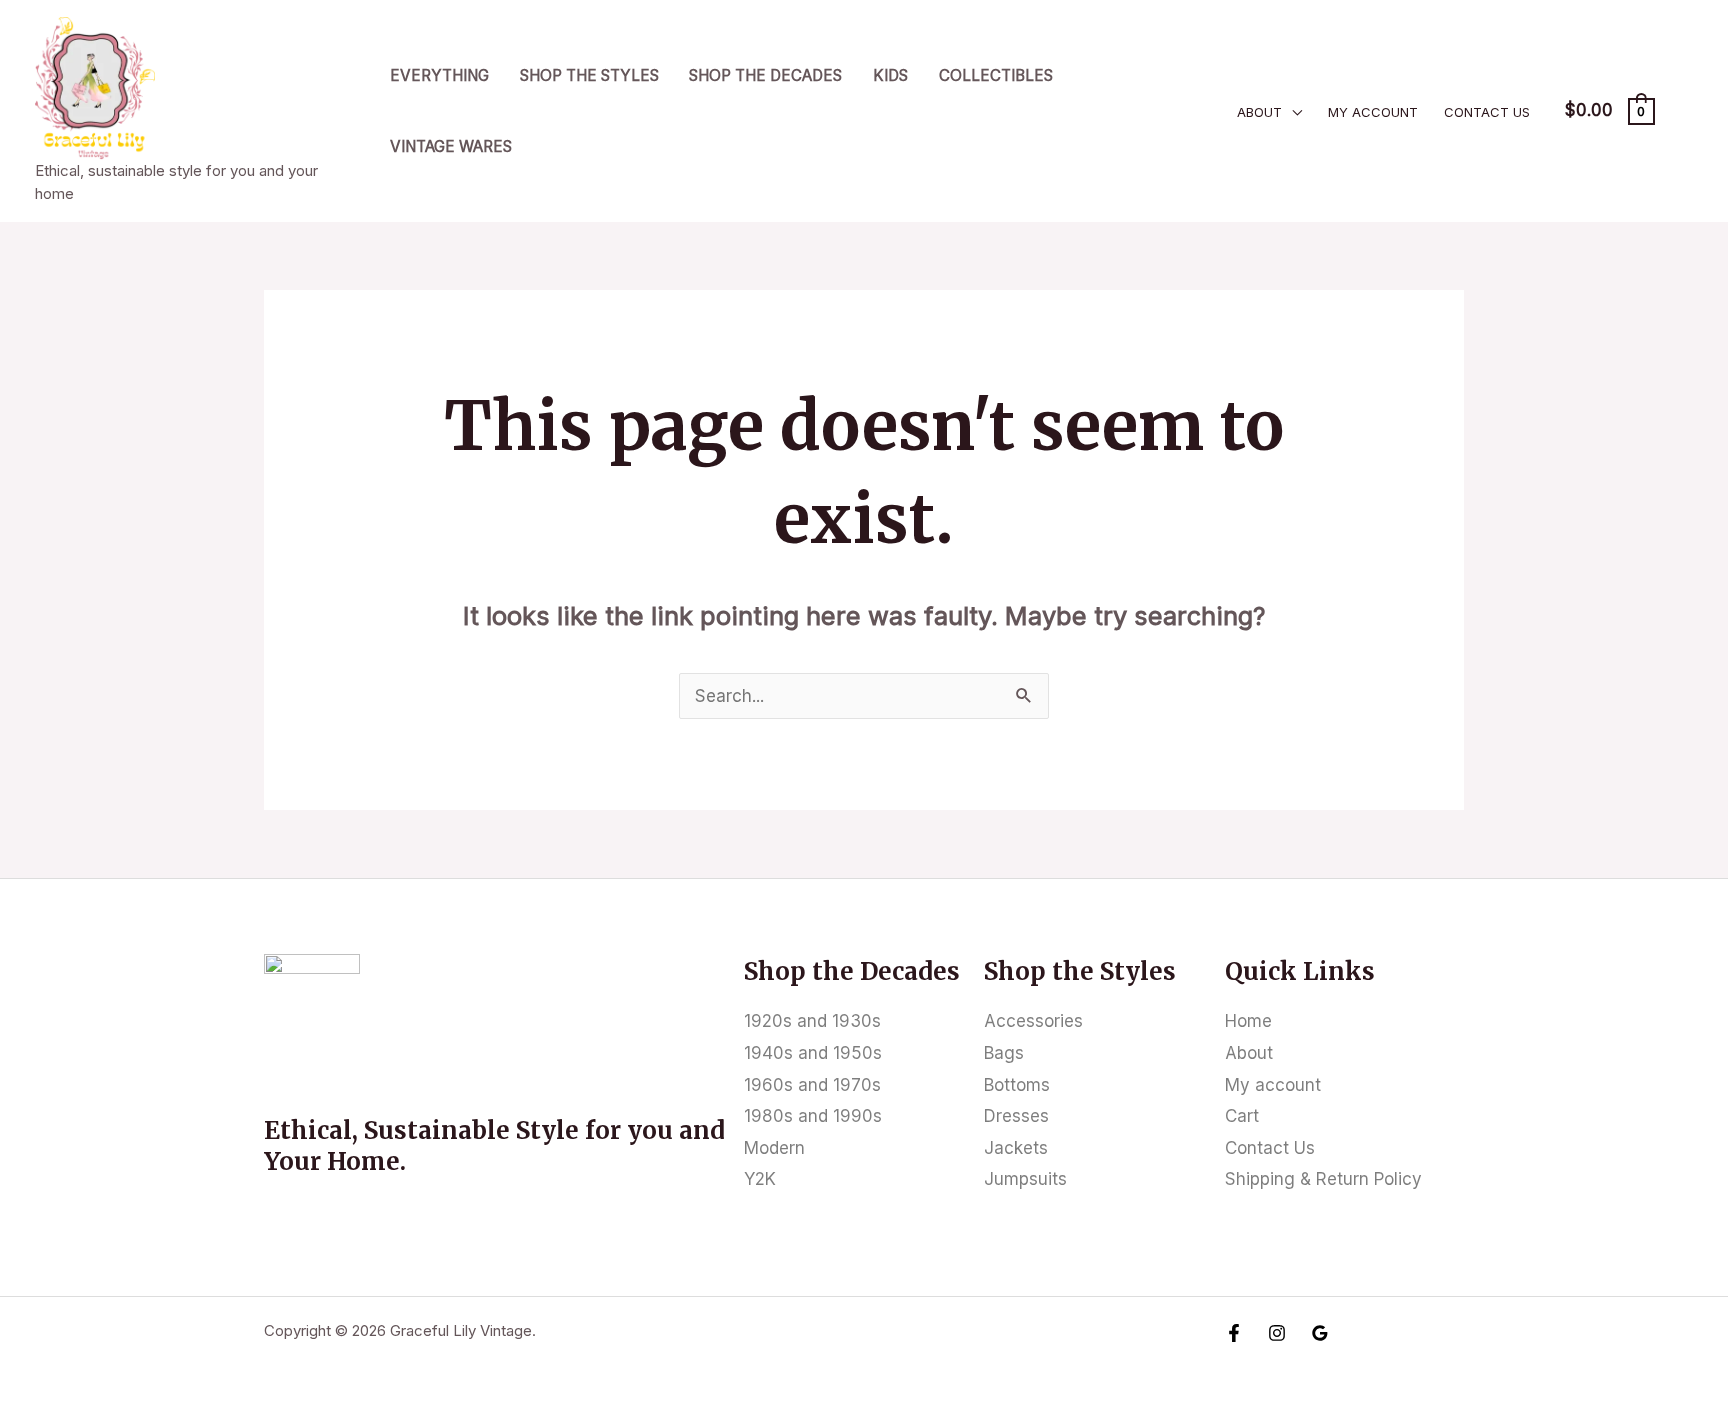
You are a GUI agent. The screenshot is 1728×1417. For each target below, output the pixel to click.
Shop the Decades (765, 75)
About (1259, 112)
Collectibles (996, 75)
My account (1373, 112)
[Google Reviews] (1320, 1333)
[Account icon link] (1684, 111)
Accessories (1033, 1021)
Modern (774, 1148)
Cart (1242, 1116)
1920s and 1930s (812, 1021)
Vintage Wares (451, 146)
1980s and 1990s (813, 1116)
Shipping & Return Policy (1323, 1179)
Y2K (760, 1179)
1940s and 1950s (813, 1053)
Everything (439, 75)
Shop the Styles (589, 75)
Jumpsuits (1025, 1179)
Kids (890, 75)
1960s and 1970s (812, 1085)
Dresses (1016, 1116)
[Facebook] (1234, 1333)
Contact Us (1487, 112)
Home (1248, 1021)
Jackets (1016, 1148)
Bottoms (1017, 1085)
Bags (1004, 1053)
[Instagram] (1277, 1333)
